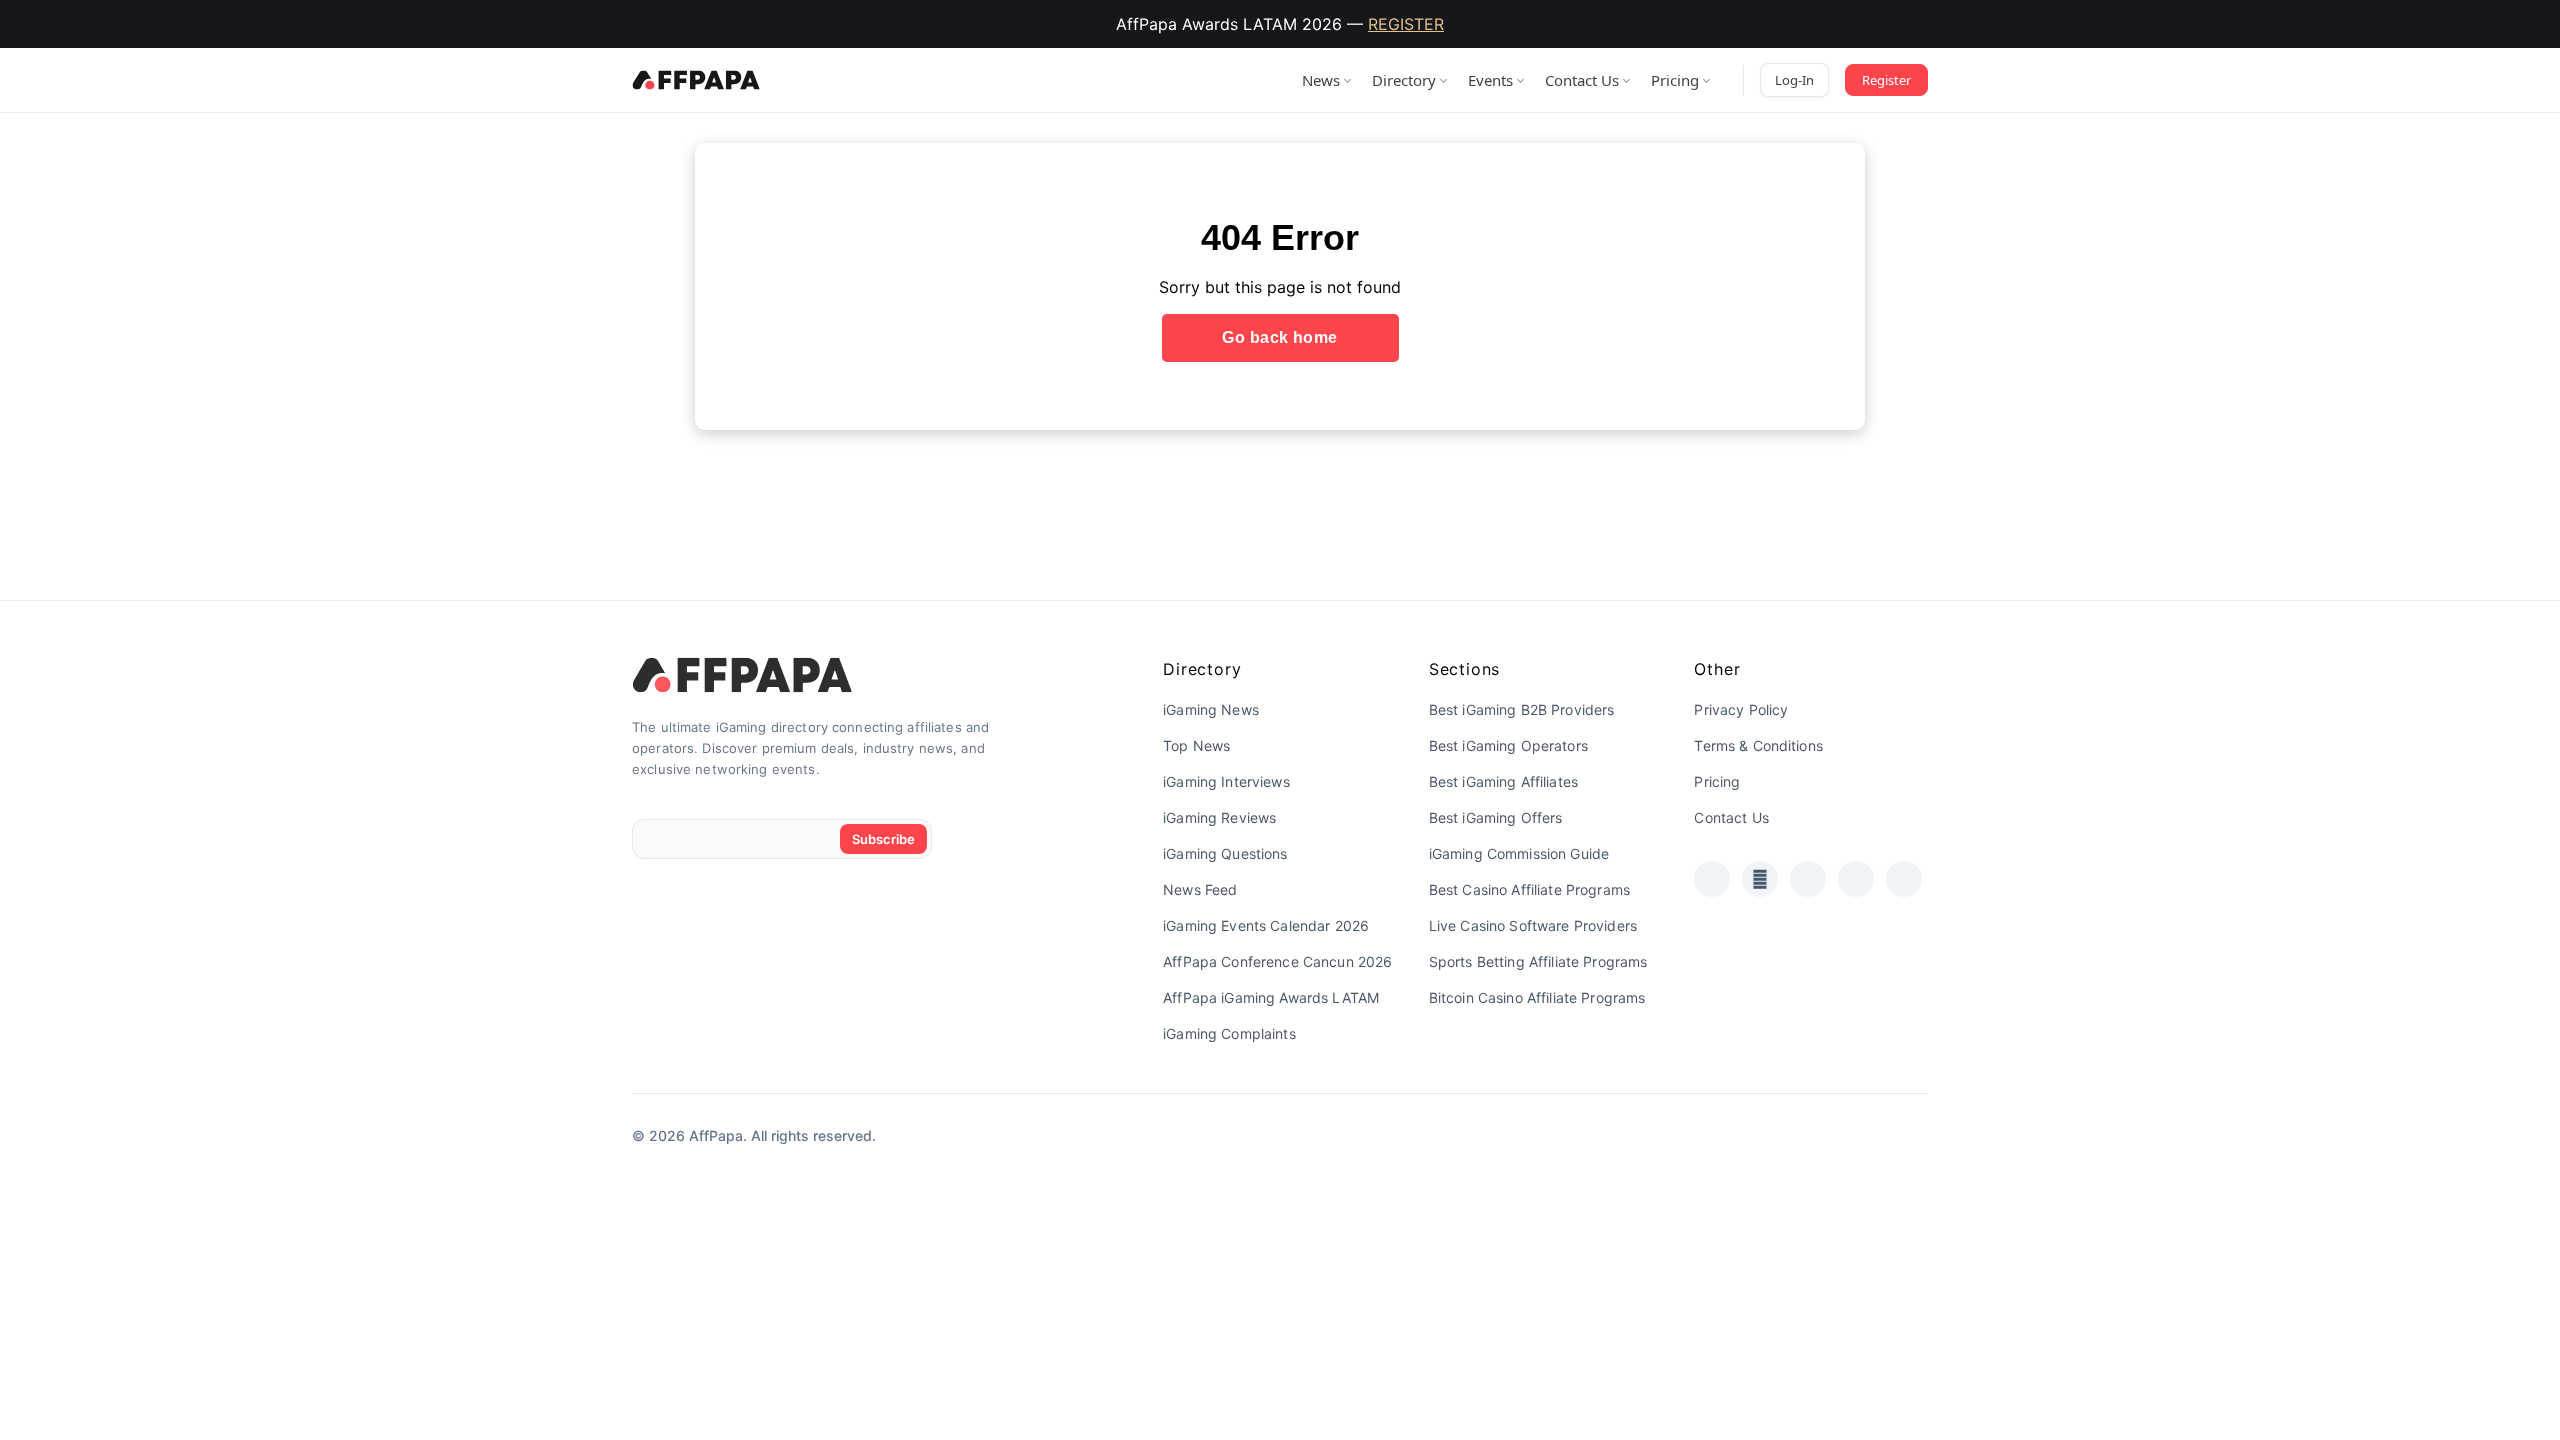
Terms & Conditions (1758, 745)
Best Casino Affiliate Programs (1529, 889)
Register (1886, 80)
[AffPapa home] (696, 80)
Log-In (1794, 80)
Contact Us (1582, 80)
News (1321, 80)
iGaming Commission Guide (1519, 853)
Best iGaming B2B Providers (1522, 709)
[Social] (1712, 879)
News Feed (1200, 889)
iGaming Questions (1225, 853)
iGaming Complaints (1229, 1033)
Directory (1404, 80)
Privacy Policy (1741, 709)
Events (1490, 80)
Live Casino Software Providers (1533, 925)
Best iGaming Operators (1508, 745)
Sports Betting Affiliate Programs (1538, 961)
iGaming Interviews (1226, 781)
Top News (1196, 745)
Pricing (1675, 80)
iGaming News (1211, 709)
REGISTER (1406, 24)
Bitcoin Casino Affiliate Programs (1537, 997)
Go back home (1280, 337)
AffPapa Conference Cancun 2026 (1277, 961)
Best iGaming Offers (1496, 817)
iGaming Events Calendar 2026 (1266, 925)
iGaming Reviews (1219, 817)
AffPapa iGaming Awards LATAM (1271, 997)
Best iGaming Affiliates (1503, 781)
